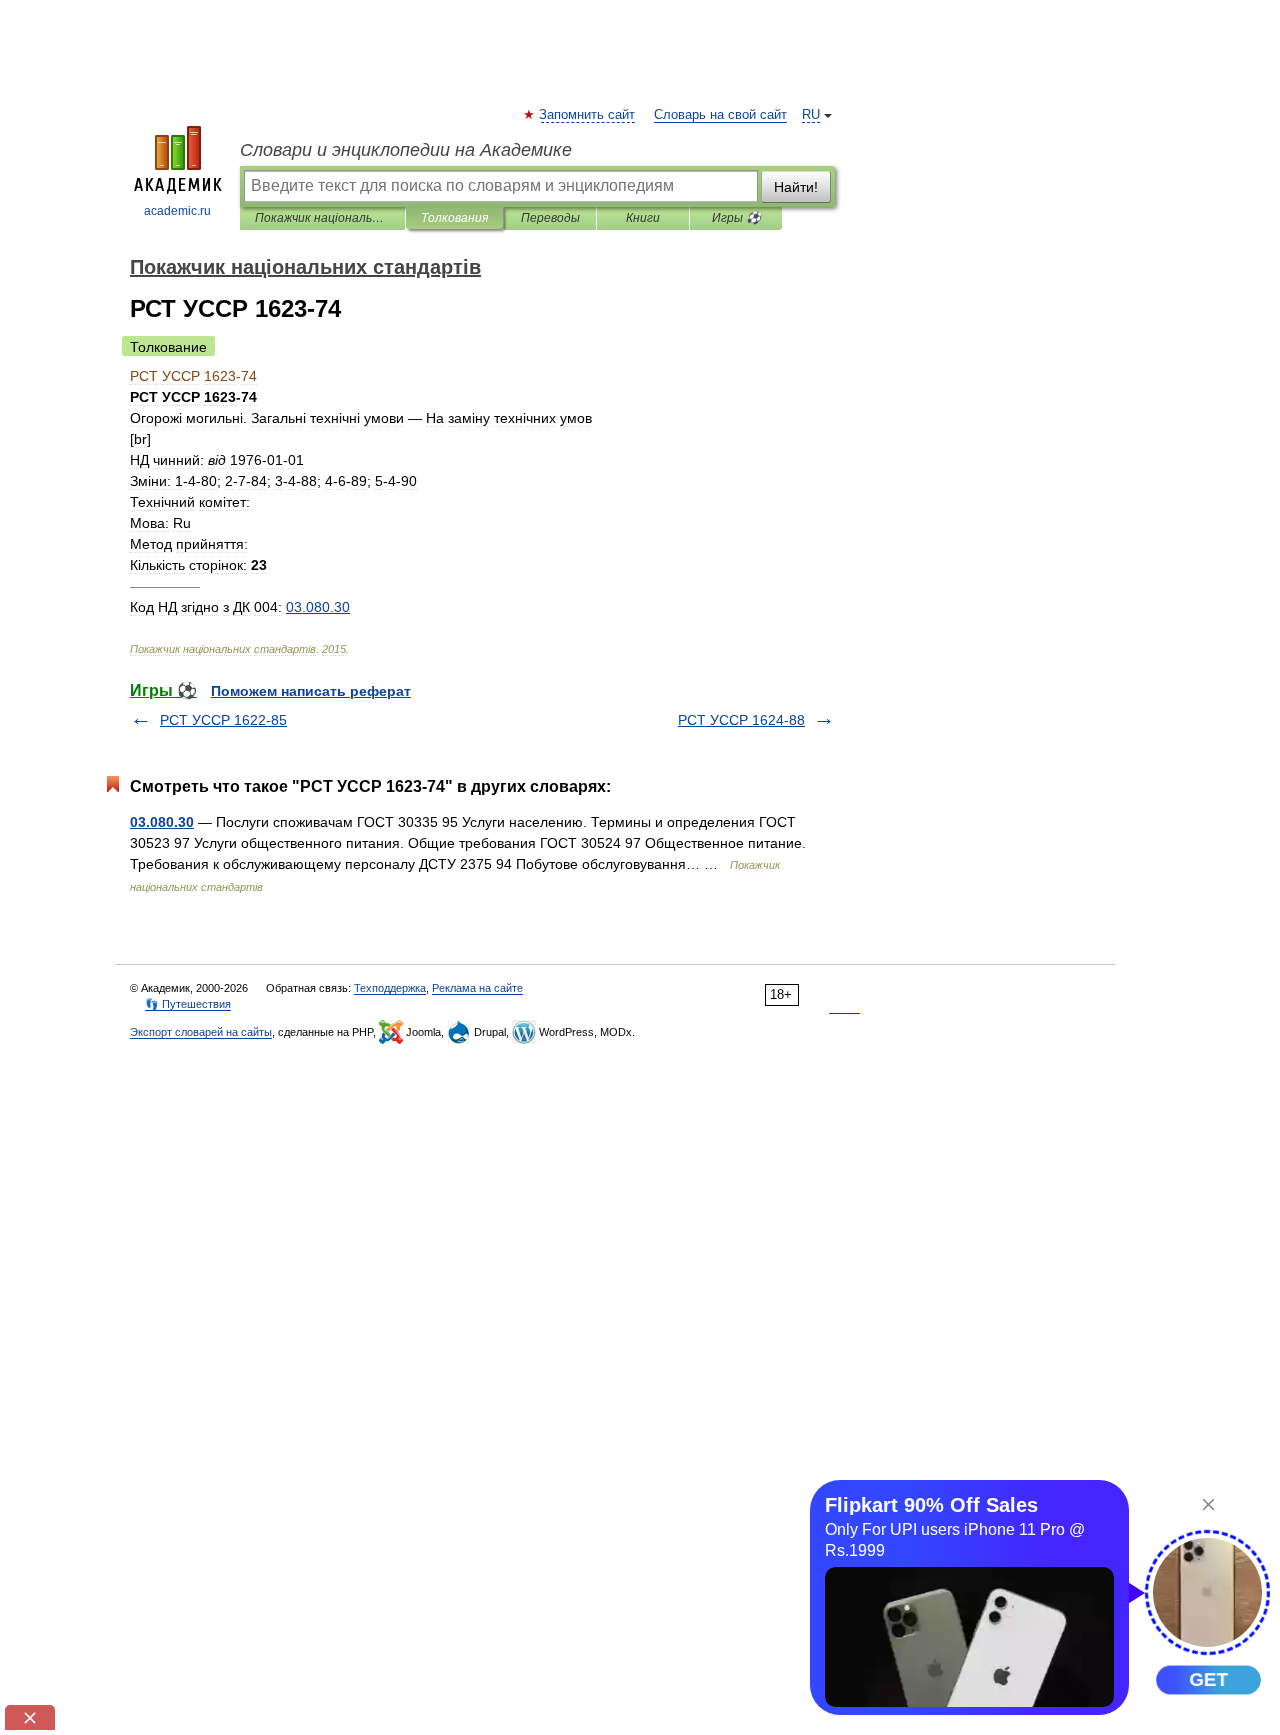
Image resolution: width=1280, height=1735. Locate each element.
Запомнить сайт (588, 115)
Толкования (454, 218)
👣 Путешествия (188, 1004)
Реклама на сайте (477, 988)
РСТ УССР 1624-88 (741, 720)
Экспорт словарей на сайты (201, 1032)
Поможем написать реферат (311, 691)
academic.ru (177, 211)
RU (811, 115)
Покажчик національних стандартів (322, 218)
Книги (643, 218)
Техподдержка (390, 988)
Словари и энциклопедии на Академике (406, 150)
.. (318, 607)
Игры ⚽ (736, 218)
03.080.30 (162, 822)
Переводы (550, 218)
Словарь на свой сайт (720, 115)
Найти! (796, 187)
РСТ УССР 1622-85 (223, 720)
